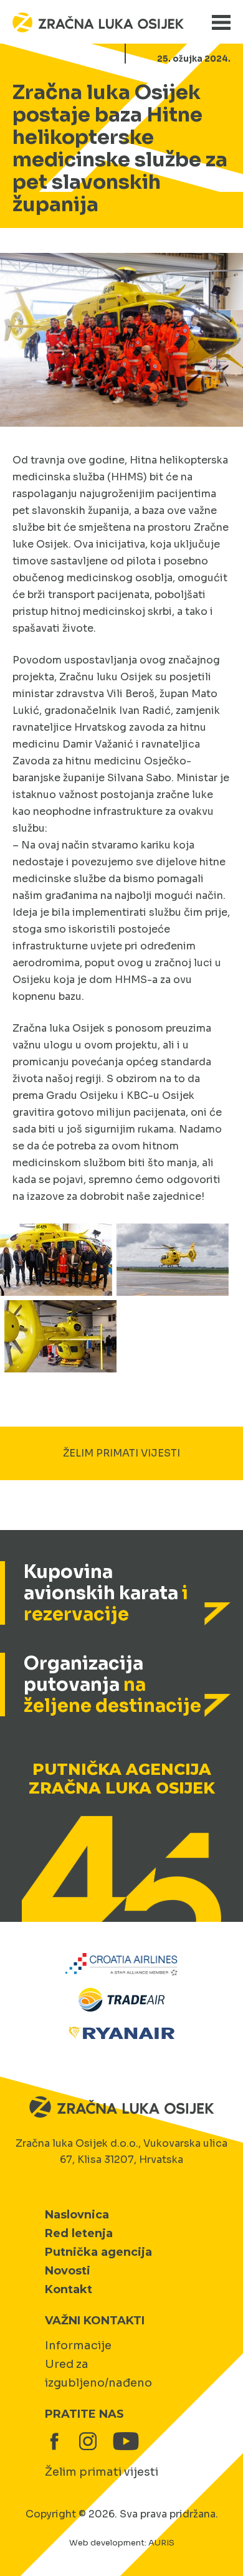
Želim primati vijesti (102, 2472)
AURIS (161, 2543)
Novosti (68, 2271)
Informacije (78, 2345)
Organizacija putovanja (112, 1685)
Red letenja (79, 2233)
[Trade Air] (121, 1998)
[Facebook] (54, 2441)
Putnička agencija (98, 2252)
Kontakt (69, 2289)
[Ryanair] (121, 2032)
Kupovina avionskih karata (106, 1593)
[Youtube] (121, 2441)
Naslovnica (77, 2215)
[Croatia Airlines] (122, 1963)
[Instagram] (88, 2441)
